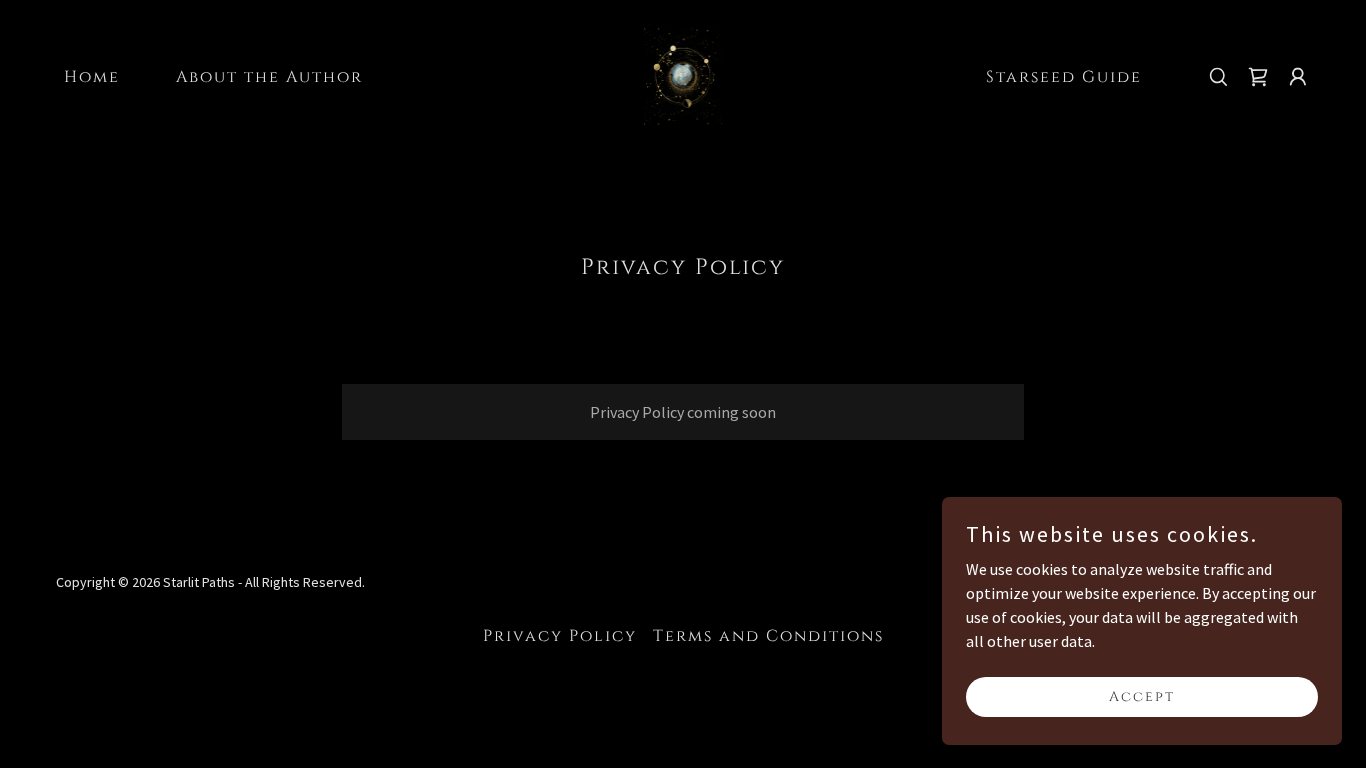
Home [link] (92, 77)
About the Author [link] (269, 77)
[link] (683, 74)
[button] (1298, 77)
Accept (1142, 696)
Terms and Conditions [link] (768, 636)
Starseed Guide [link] (1064, 77)
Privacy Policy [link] (560, 636)
